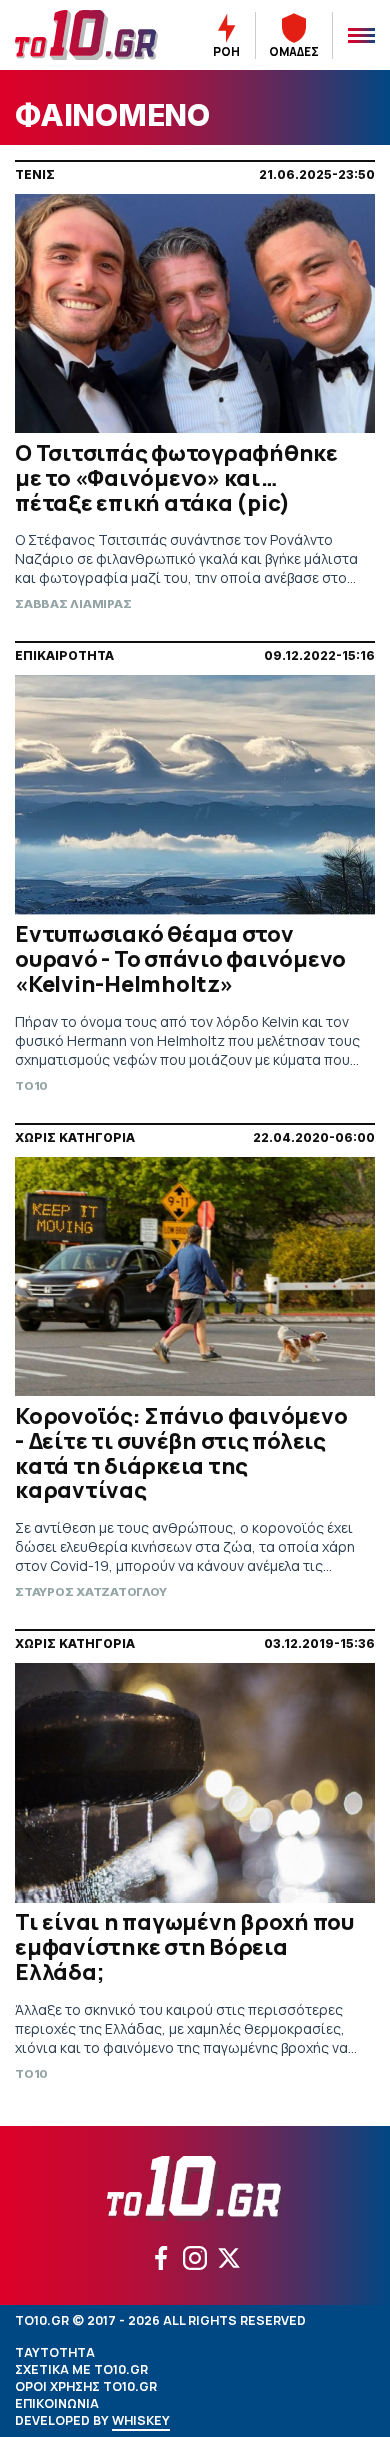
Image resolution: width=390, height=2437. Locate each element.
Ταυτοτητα (55, 2352)
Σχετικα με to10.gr (81, 2369)
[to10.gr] (87, 35)
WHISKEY (141, 2420)
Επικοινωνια (57, 2403)
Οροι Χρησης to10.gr (86, 2386)
